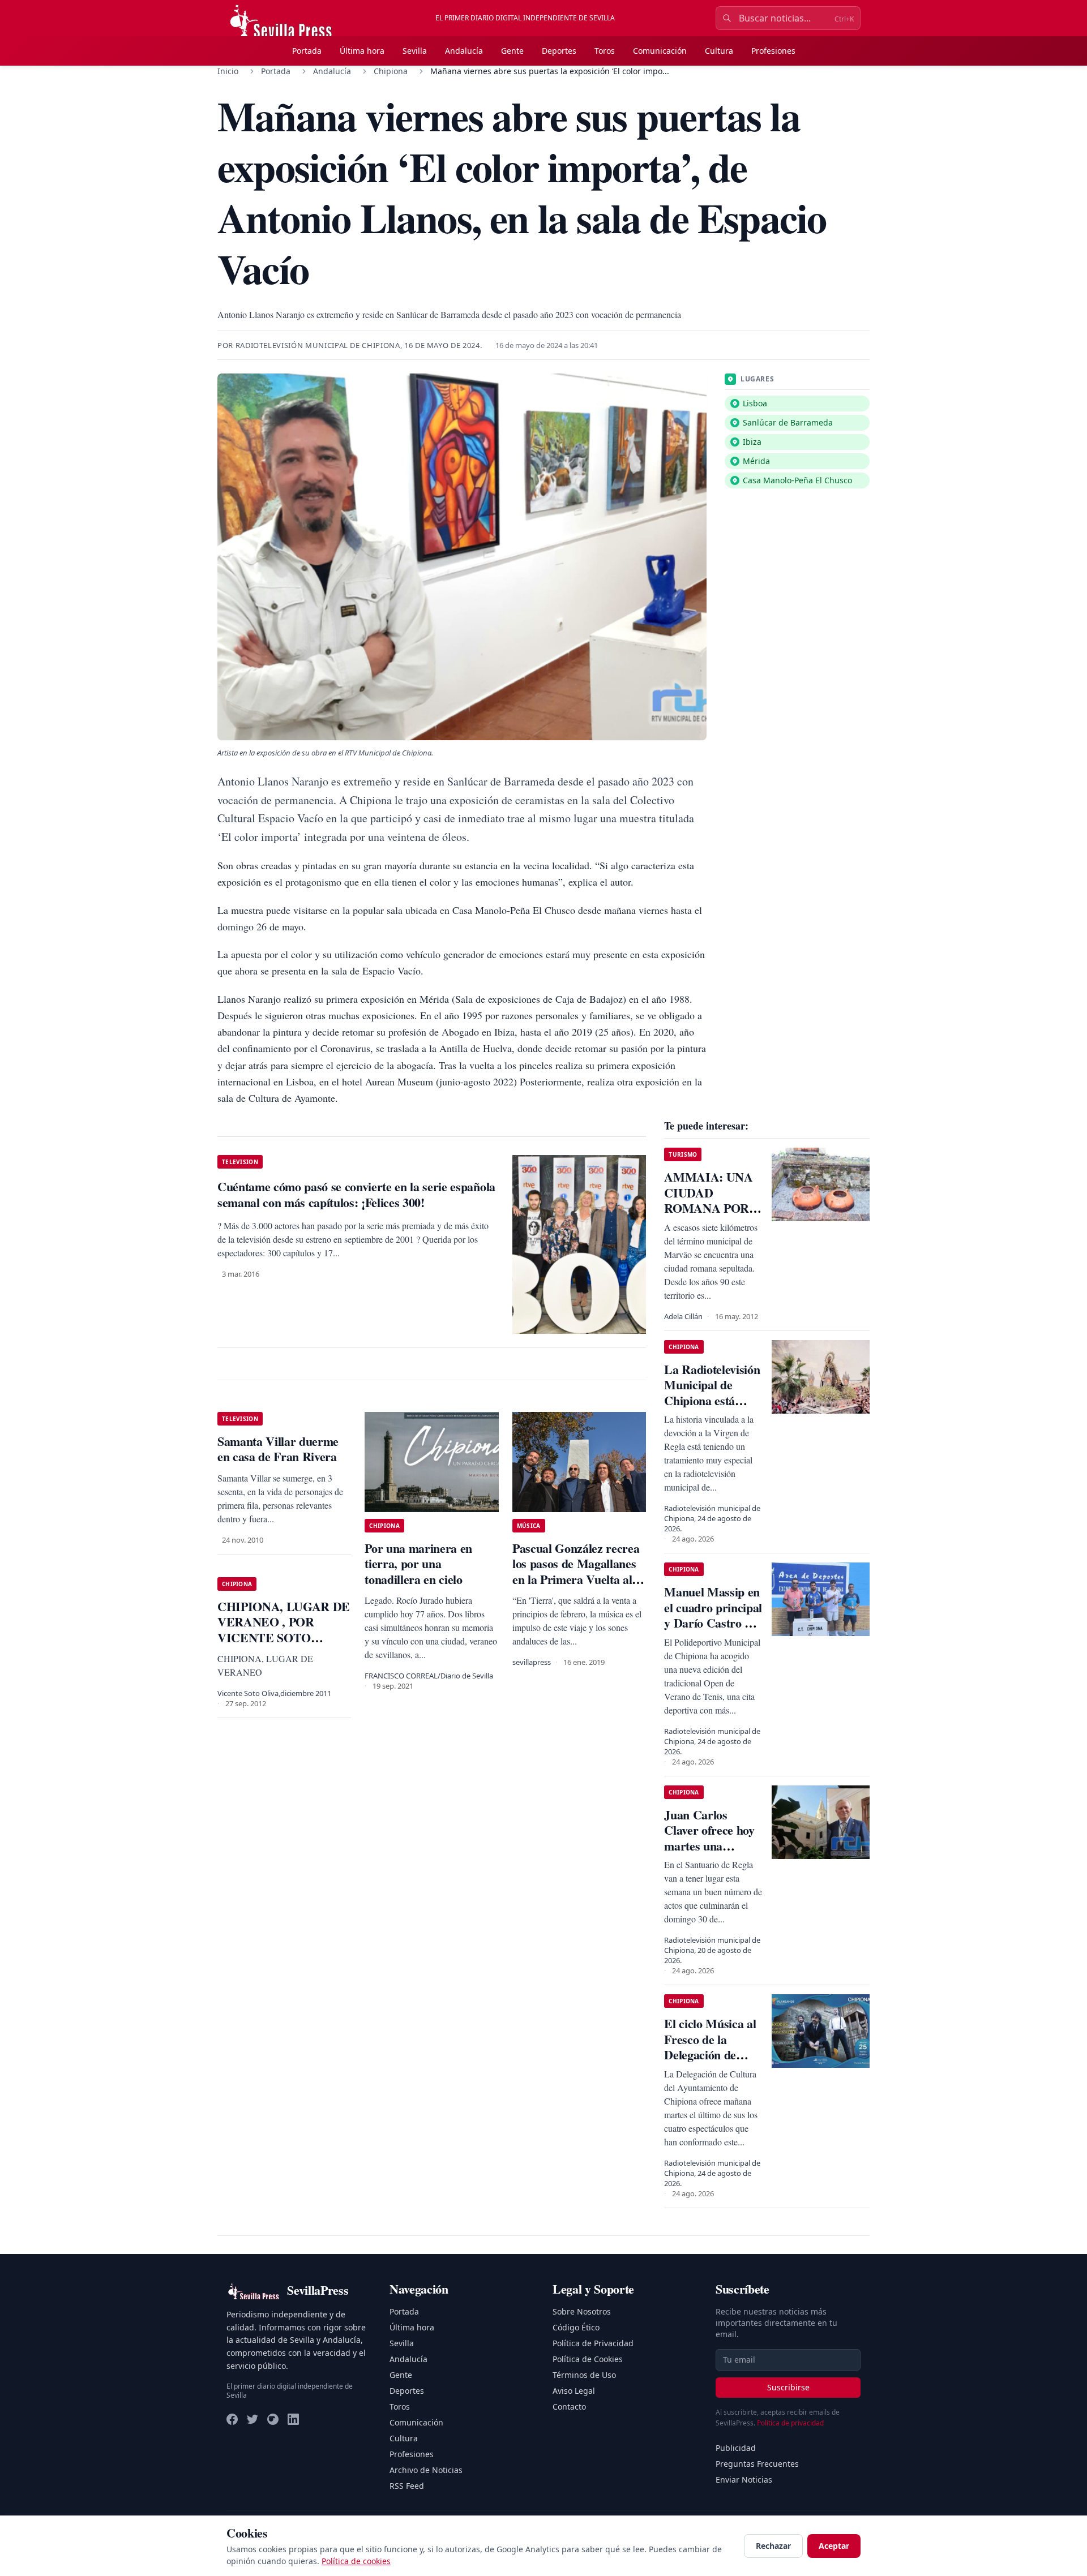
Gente (512, 51)
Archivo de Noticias (426, 2470)
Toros (605, 51)
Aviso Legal (574, 2391)
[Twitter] (253, 2419)
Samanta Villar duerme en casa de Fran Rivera (278, 1449)
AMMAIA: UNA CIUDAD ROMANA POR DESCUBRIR (708, 1200)
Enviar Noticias (744, 2480)
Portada (307, 51)
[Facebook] (232, 2419)
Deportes (559, 51)
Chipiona (391, 71)
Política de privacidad (790, 2423)
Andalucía (464, 51)
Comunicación (660, 51)
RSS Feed (407, 2486)
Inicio (228, 71)
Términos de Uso (584, 2375)
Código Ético (576, 2327)
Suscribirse (788, 2387)
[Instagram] (273, 2419)
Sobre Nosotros (582, 2311)
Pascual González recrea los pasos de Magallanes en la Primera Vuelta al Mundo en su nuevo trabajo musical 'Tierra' (576, 1579)
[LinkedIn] (293, 2419)
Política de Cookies (588, 2359)
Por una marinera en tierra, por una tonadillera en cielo (418, 1564)
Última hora (362, 51)
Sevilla (415, 51)
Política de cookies (356, 2561)
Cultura (719, 51)
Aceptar (834, 2546)
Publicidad (736, 2448)
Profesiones (773, 51)
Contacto (569, 2407)
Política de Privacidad (593, 2343)
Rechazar (773, 2546)
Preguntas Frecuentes (757, 2464)
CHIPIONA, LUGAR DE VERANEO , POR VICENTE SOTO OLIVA (284, 1630)
